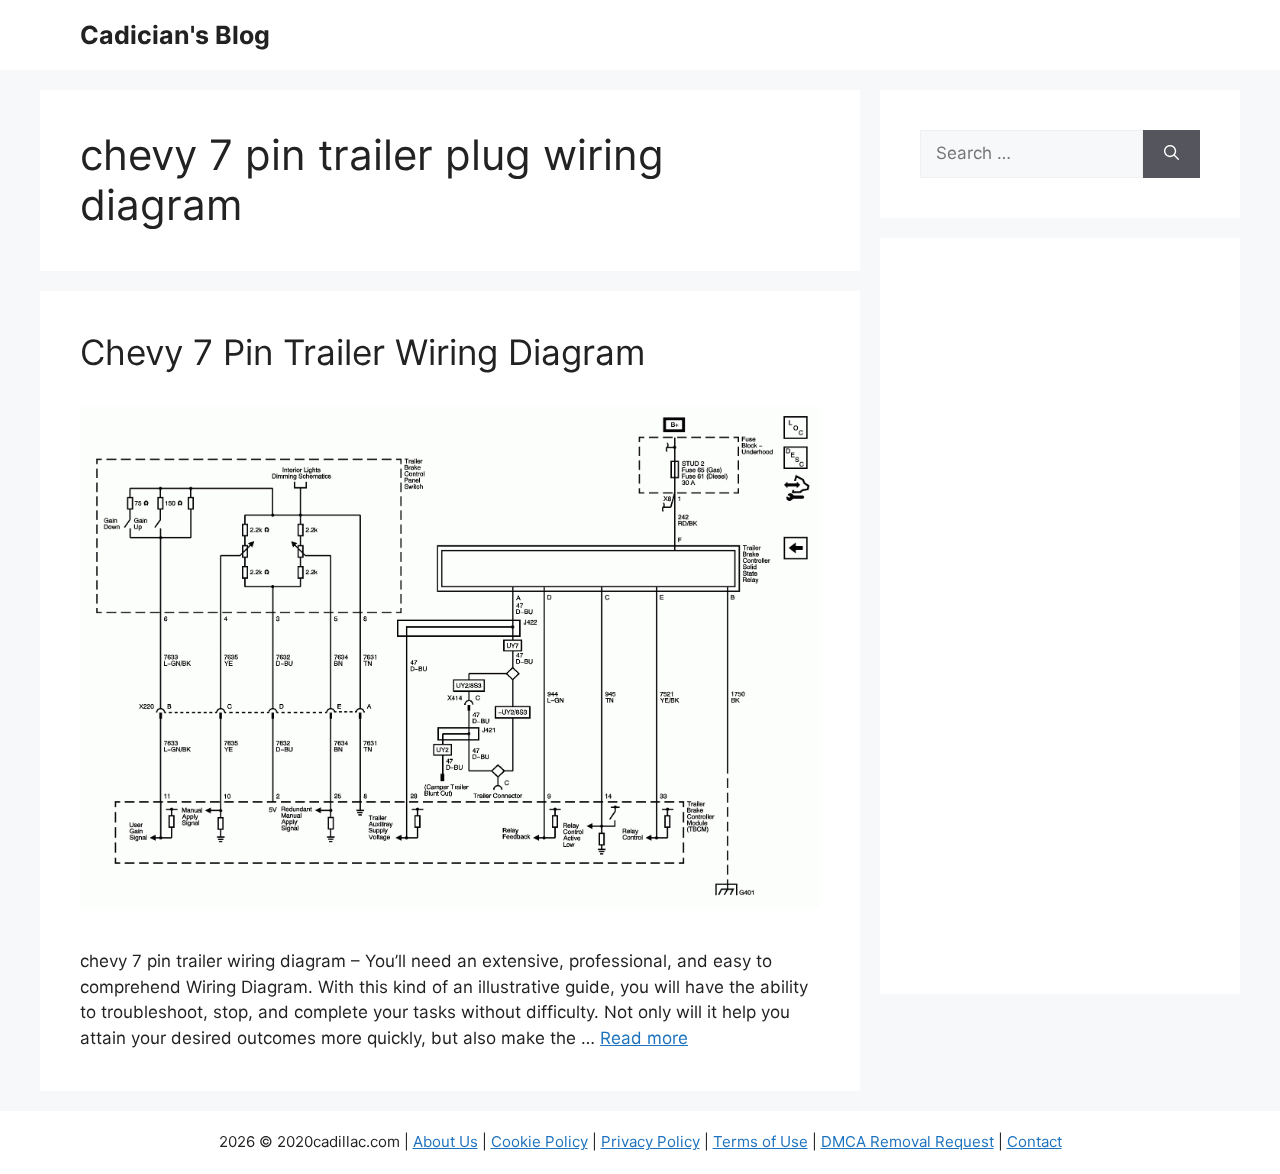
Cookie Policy (539, 1141)
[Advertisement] (1060, 629)
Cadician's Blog (175, 35)
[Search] (1171, 154)
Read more (644, 1038)
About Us (445, 1141)
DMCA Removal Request (907, 1141)
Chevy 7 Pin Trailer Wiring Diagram (362, 352)
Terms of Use (760, 1141)
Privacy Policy (650, 1141)
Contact (1034, 1141)
